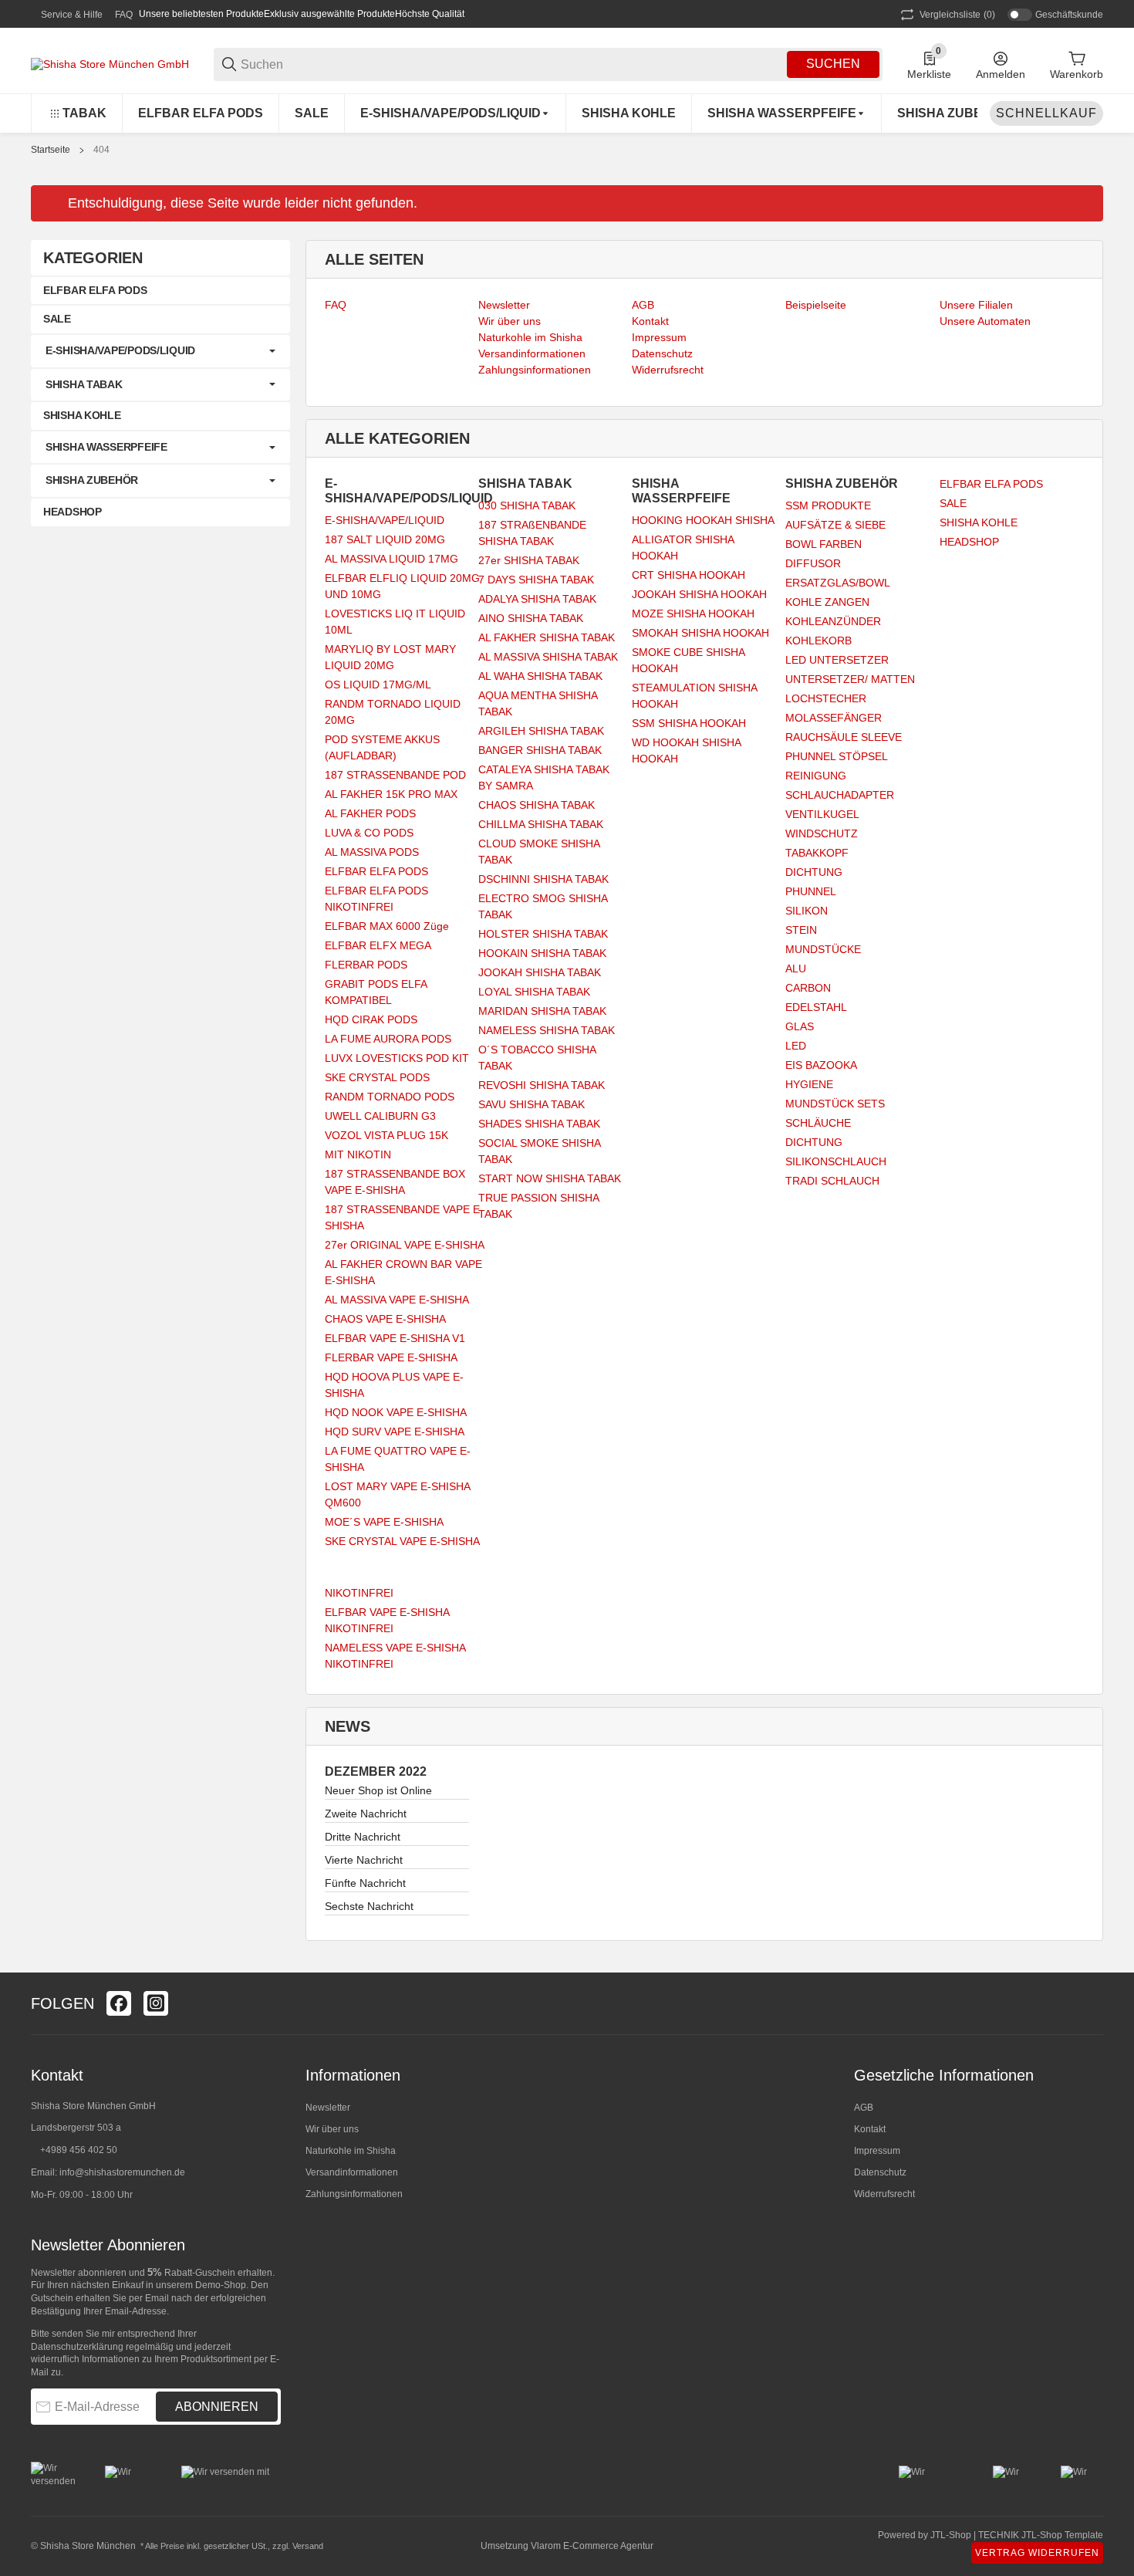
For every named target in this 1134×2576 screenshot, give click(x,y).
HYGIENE (809, 1084)
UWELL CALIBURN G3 (380, 1116)
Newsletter (328, 2108)
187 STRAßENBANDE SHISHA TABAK (532, 533)
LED (796, 1046)
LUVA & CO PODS (369, 833)
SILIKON (807, 911)
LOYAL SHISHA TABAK (534, 992)
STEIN (801, 930)
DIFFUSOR (813, 563)
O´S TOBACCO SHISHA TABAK (537, 1058)
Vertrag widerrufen (1037, 2553)
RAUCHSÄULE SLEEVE (844, 737)
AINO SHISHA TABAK (531, 618)
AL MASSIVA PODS (372, 852)
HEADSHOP (969, 542)
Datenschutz (880, 2172)
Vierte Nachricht (364, 1860)
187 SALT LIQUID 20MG (385, 539)
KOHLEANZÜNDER (833, 621)
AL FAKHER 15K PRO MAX (391, 794)
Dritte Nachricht (363, 1837)
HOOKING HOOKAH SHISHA (703, 520)
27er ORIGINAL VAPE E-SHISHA (405, 1245)
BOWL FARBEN (823, 544)
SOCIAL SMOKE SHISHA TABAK (539, 1151)
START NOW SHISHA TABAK (550, 1178)
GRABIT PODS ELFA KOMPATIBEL (376, 992)
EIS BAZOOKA (821, 1065)
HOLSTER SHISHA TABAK (543, 934)
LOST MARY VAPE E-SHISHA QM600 (397, 1494)
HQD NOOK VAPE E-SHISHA (396, 1412)
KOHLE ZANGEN (827, 602)
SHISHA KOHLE (979, 522)
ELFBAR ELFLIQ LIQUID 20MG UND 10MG (402, 586)
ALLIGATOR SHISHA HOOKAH (683, 548)
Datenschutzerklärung (77, 2347)
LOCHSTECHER (826, 698)
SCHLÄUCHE (818, 1123)
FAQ (124, 15)
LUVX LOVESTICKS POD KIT (397, 1058)
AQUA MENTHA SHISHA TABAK (538, 703)
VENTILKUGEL (822, 814)
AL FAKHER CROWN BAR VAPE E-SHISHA (403, 1272)
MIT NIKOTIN (358, 1154)
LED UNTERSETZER (837, 660)
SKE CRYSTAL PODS (377, 1077)
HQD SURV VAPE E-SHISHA (395, 1432)
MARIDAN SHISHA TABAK (542, 1011)
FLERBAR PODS (366, 965)
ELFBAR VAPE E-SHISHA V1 (395, 1338)
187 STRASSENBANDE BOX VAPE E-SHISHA (395, 1182)
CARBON (808, 988)
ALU (796, 969)
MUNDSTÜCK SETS (835, 1104)
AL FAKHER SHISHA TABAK (547, 637)
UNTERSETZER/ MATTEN (850, 679)
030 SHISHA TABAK (527, 505)
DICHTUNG (814, 872)
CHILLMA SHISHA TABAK (541, 824)
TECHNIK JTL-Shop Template (1041, 2535)
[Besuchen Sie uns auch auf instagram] (156, 2003)
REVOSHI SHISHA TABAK (542, 1085)
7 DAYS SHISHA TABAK (536, 580)
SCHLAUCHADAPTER (840, 795)
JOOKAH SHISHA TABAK (540, 972)
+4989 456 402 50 (79, 2150)
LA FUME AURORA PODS (388, 1039)
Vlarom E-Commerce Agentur (592, 2546)
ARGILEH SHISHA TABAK (541, 731)
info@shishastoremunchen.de (122, 2172)
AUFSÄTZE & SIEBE (835, 525)
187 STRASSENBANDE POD (395, 775)
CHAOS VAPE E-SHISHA (385, 1319)
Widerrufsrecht (884, 2194)
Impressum (877, 2151)
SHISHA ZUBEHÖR (92, 480)
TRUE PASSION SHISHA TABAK (538, 1206)
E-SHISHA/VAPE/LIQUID (385, 520)
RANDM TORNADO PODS (390, 1097)
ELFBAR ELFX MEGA (378, 945)
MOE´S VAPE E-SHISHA (384, 1522)
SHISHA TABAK (84, 384)
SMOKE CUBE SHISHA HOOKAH (688, 660)
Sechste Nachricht (369, 1906)
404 (101, 150)
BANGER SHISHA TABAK (540, 750)
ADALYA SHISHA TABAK (537, 599)
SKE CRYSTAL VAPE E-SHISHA (402, 1541)
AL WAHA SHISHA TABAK (540, 676)
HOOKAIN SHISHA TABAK (542, 953)
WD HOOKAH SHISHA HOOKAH (686, 750)
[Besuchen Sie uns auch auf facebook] (119, 2003)
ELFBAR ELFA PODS (376, 871)
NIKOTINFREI (359, 1593)
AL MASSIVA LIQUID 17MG (391, 559)
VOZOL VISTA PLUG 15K (386, 1135)
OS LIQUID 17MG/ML (378, 685)
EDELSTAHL (816, 1007)
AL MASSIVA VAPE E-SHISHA (397, 1300)
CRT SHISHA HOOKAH (688, 575)
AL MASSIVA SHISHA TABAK (548, 657)
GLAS (800, 1026)
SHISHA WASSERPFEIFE (106, 447)
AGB (864, 2108)
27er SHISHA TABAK (529, 560)
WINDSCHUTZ (822, 833)
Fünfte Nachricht (365, 1883)
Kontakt (870, 2129)
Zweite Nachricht (366, 1814)
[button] (1091, 2003)
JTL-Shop (952, 2535)
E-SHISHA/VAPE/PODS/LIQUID (120, 350)
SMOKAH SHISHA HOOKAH (700, 633)
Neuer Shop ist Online (378, 1790)
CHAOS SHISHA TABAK (537, 805)
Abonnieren (217, 2407)
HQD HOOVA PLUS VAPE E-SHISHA (394, 1385)
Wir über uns (332, 2129)
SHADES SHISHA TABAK (539, 1124)
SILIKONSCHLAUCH (836, 1161)
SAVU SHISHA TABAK (532, 1104)
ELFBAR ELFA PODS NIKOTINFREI (376, 899)
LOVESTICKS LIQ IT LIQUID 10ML (395, 622)
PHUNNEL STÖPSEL (837, 756)
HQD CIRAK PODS (371, 1019)
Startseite (51, 150)
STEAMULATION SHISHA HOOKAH (694, 696)
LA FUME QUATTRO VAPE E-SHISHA (398, 1459)
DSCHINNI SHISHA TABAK (543, 879)
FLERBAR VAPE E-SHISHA (391, 1357)
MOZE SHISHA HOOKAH (693, 614)
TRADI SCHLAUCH (832, 1181)
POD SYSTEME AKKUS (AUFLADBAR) (382, 747)
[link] (160, 351)
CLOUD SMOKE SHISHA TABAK (539, 852)
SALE (953, 503)
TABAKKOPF (817, 853)
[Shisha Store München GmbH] (110, 63)
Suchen (833, 64)
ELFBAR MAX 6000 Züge (387, 926)
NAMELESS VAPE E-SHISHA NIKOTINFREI (395, 1656)
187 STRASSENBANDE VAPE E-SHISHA (404, 1217)
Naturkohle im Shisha (351, 2151)
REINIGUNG (816, 776)
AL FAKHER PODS (370, 813)
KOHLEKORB (818, 641)
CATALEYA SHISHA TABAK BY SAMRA (544, 778)
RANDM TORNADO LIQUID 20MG (393, 712)
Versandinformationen (352, 2172)
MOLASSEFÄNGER (834, 718)
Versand (308, 2546)
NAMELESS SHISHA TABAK (547, 1030)
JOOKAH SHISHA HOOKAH (699, 594)
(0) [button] (957, 15)
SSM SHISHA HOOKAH (689, 723)
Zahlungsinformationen (354, 2194)
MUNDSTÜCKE (823, 949)
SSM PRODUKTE (828, 505)
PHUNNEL (811, 891)
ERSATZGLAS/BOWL (838, 583)
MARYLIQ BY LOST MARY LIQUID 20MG (390, 657)
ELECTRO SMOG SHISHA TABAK (543, 906)
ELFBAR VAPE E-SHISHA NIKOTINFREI (387, 1620)
